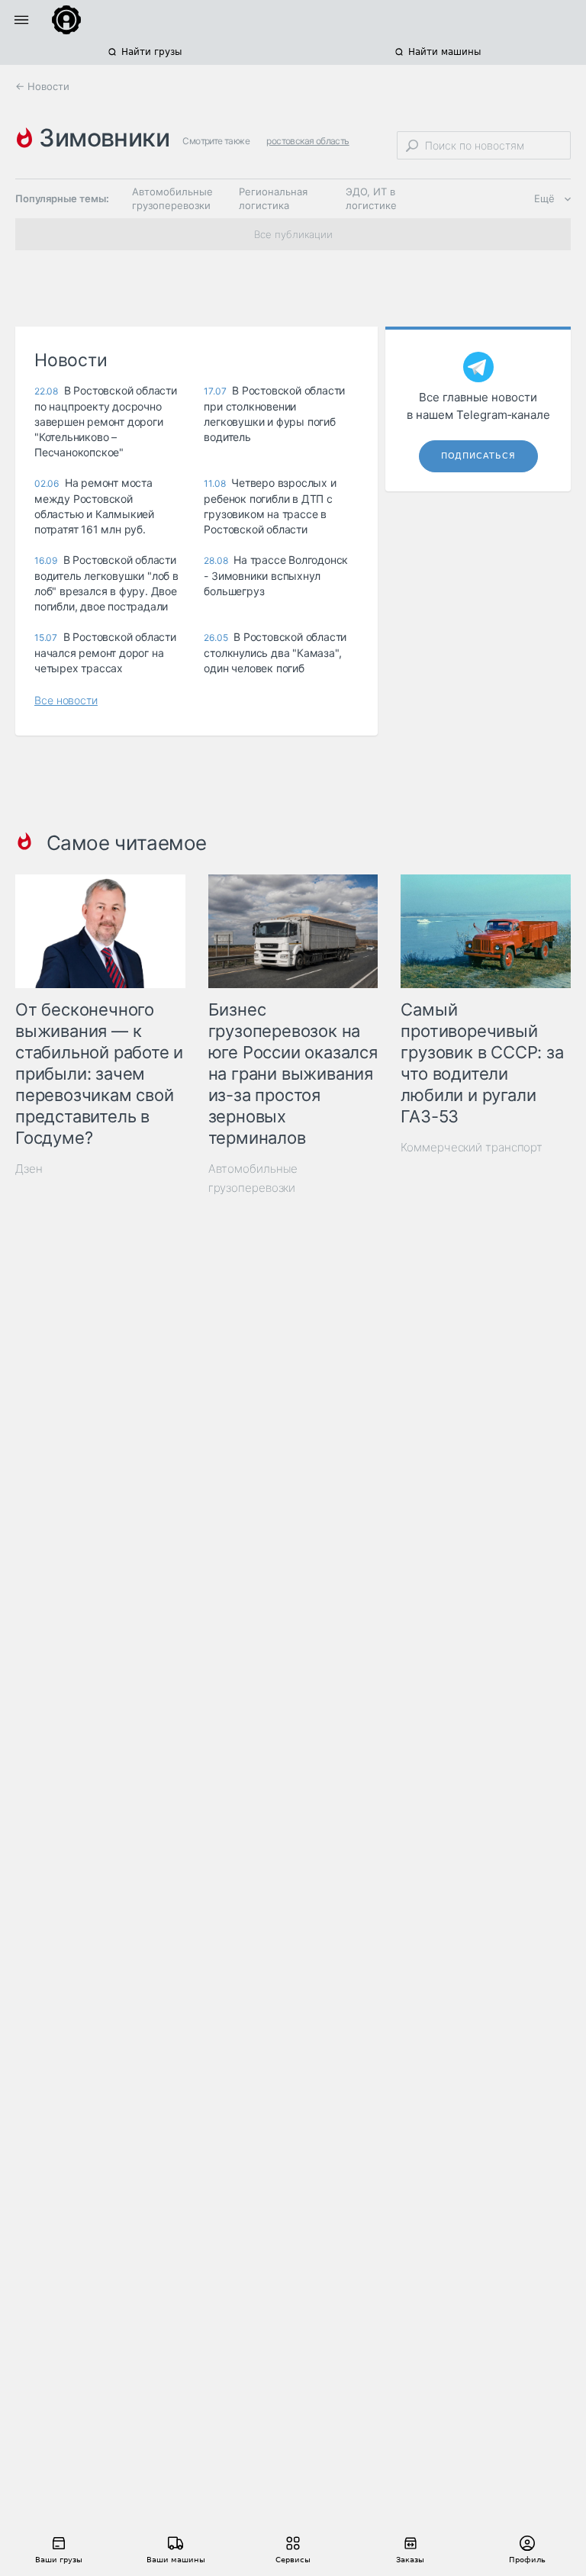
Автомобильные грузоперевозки (172, 198)
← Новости (42, 86)
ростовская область (307, 141)
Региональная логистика (273, 198)
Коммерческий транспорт (472, 1147)
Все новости (66, 700)
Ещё (544, 198)
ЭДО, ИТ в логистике (371, 198)
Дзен (29, 1169)
